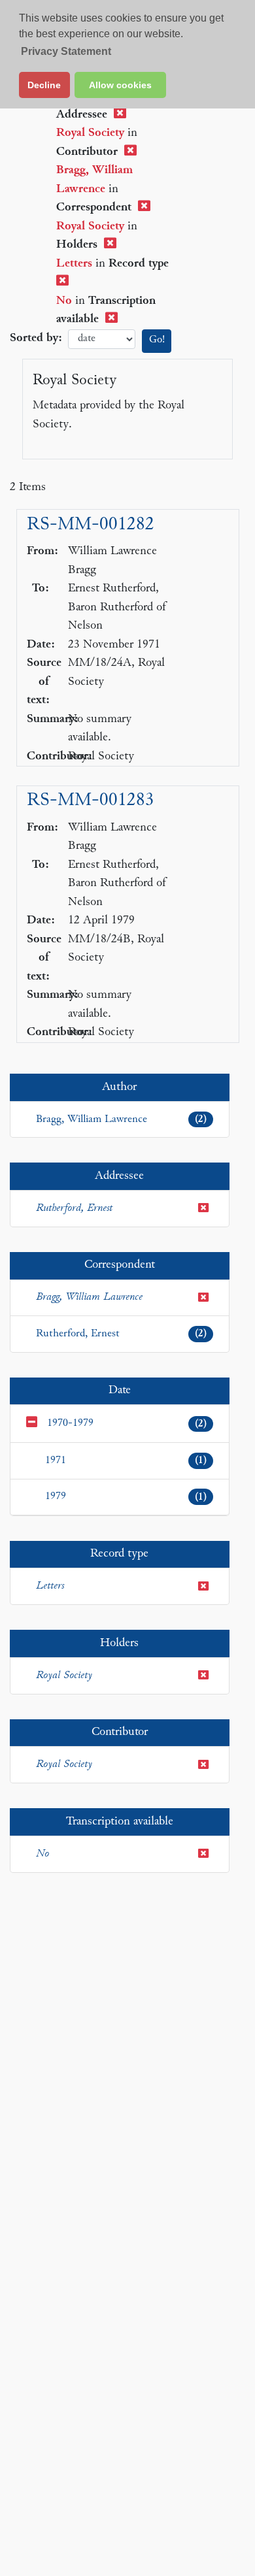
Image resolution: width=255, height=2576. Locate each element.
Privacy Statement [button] (66, 51)
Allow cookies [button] (120, 85)
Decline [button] (44, 85)
